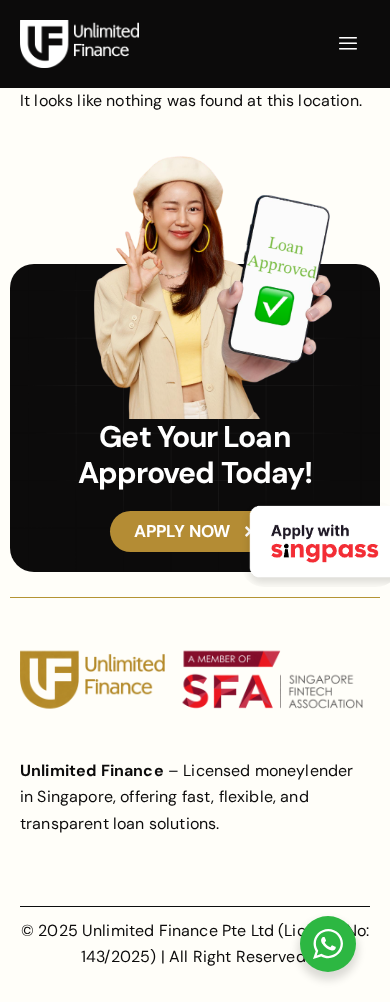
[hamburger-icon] (347, 44)
